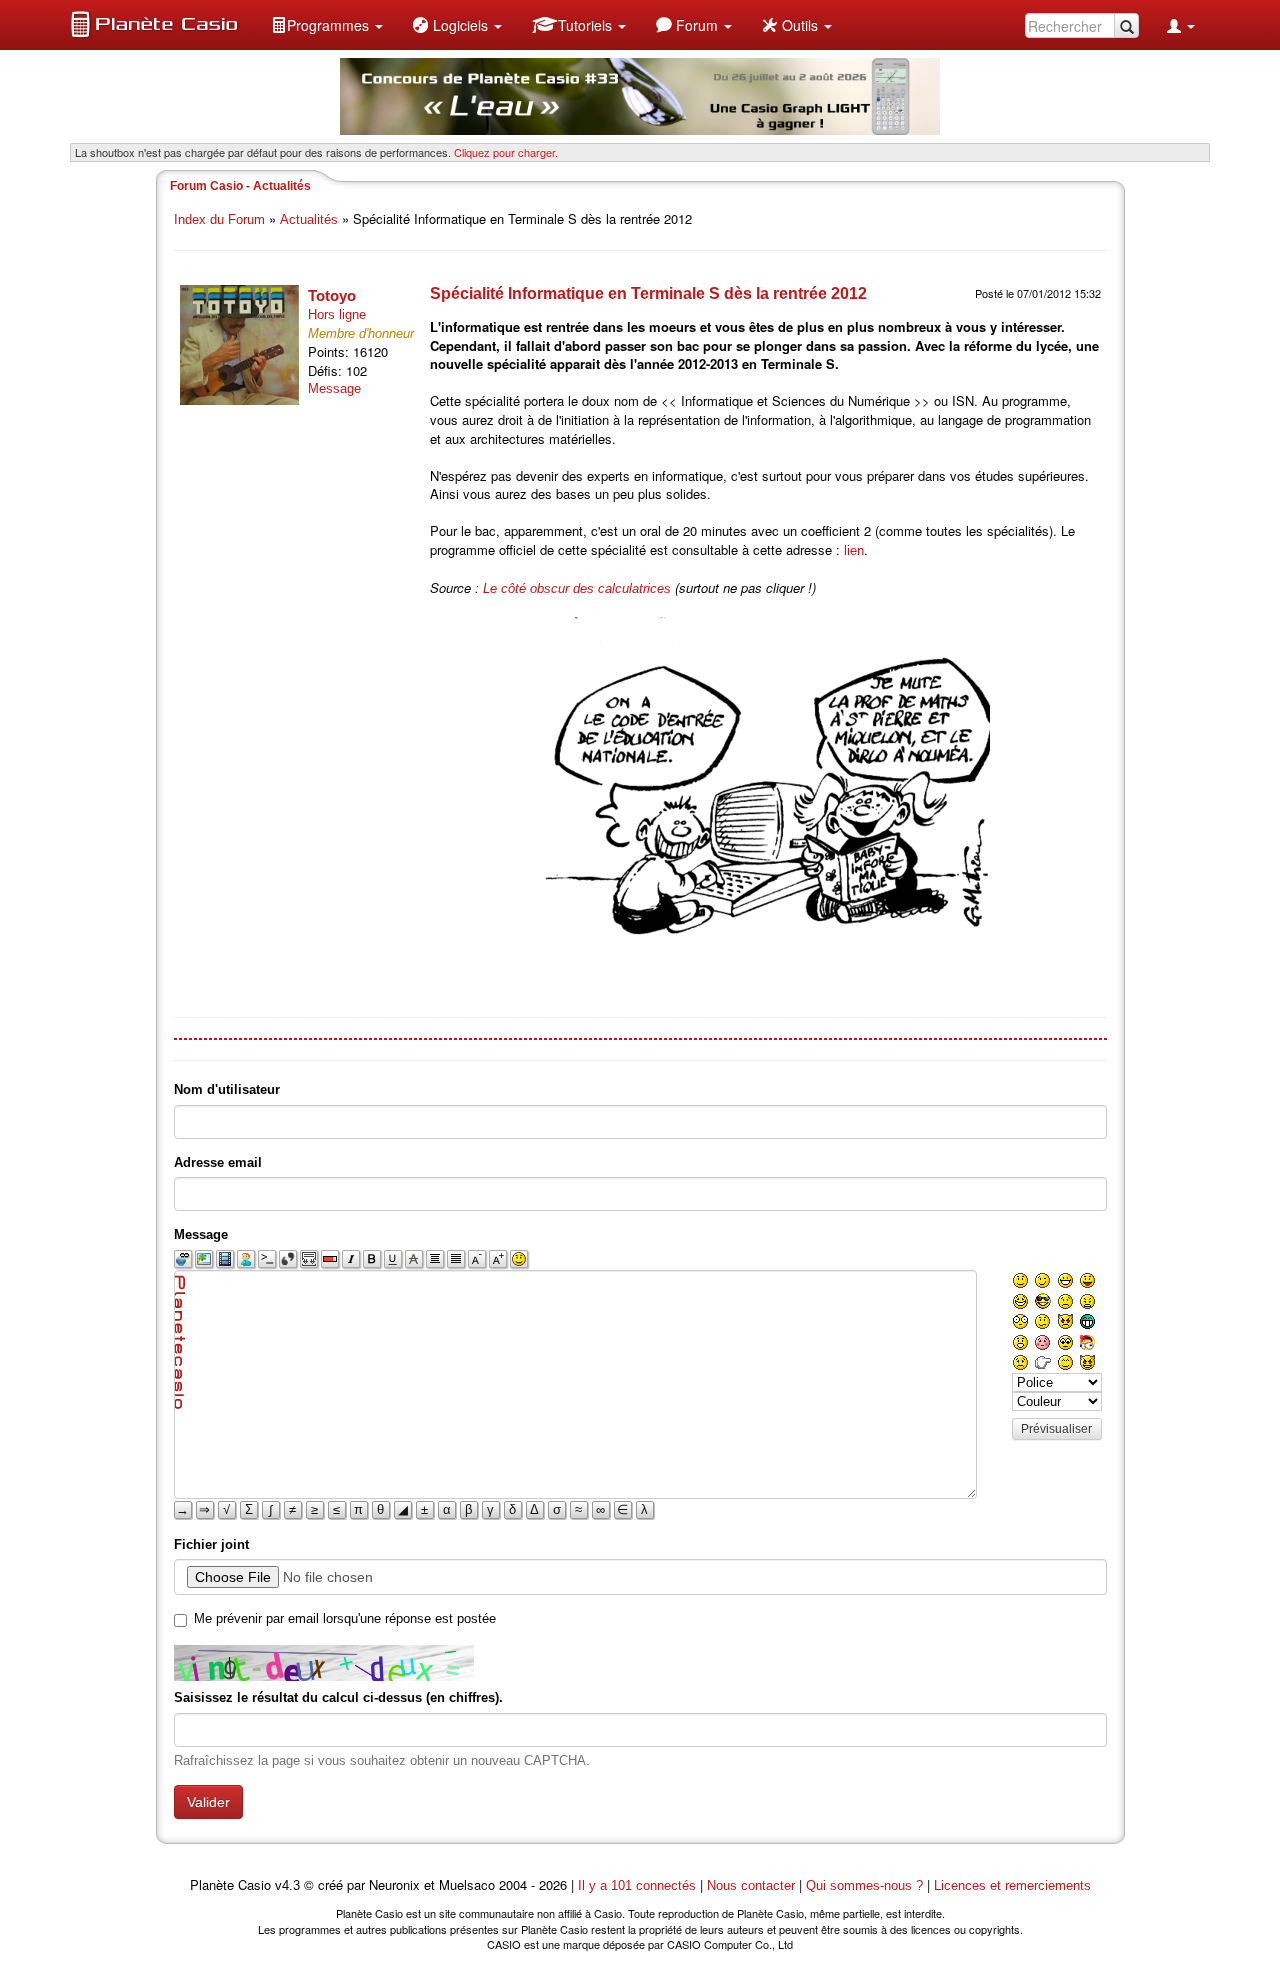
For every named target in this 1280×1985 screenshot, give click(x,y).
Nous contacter (751, 1885)
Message (334, 388)
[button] (327, 25)
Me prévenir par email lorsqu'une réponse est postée (345, 1618)
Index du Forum (219, 219)
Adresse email (218, 1162)
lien (854, 550)
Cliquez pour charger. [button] (506, 152)
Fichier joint (211, 1544)
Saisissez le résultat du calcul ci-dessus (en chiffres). (338, 1697)
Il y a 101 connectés (639, 1885)
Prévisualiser (1056, 1429)
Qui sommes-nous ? (864, 1885)
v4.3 (287, 1885)
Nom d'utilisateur (227, 1089)
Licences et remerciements (1012, 1885)
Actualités (309, 219)
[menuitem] (327, 25)
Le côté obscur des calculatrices (577, 588)
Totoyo (332, 295)
